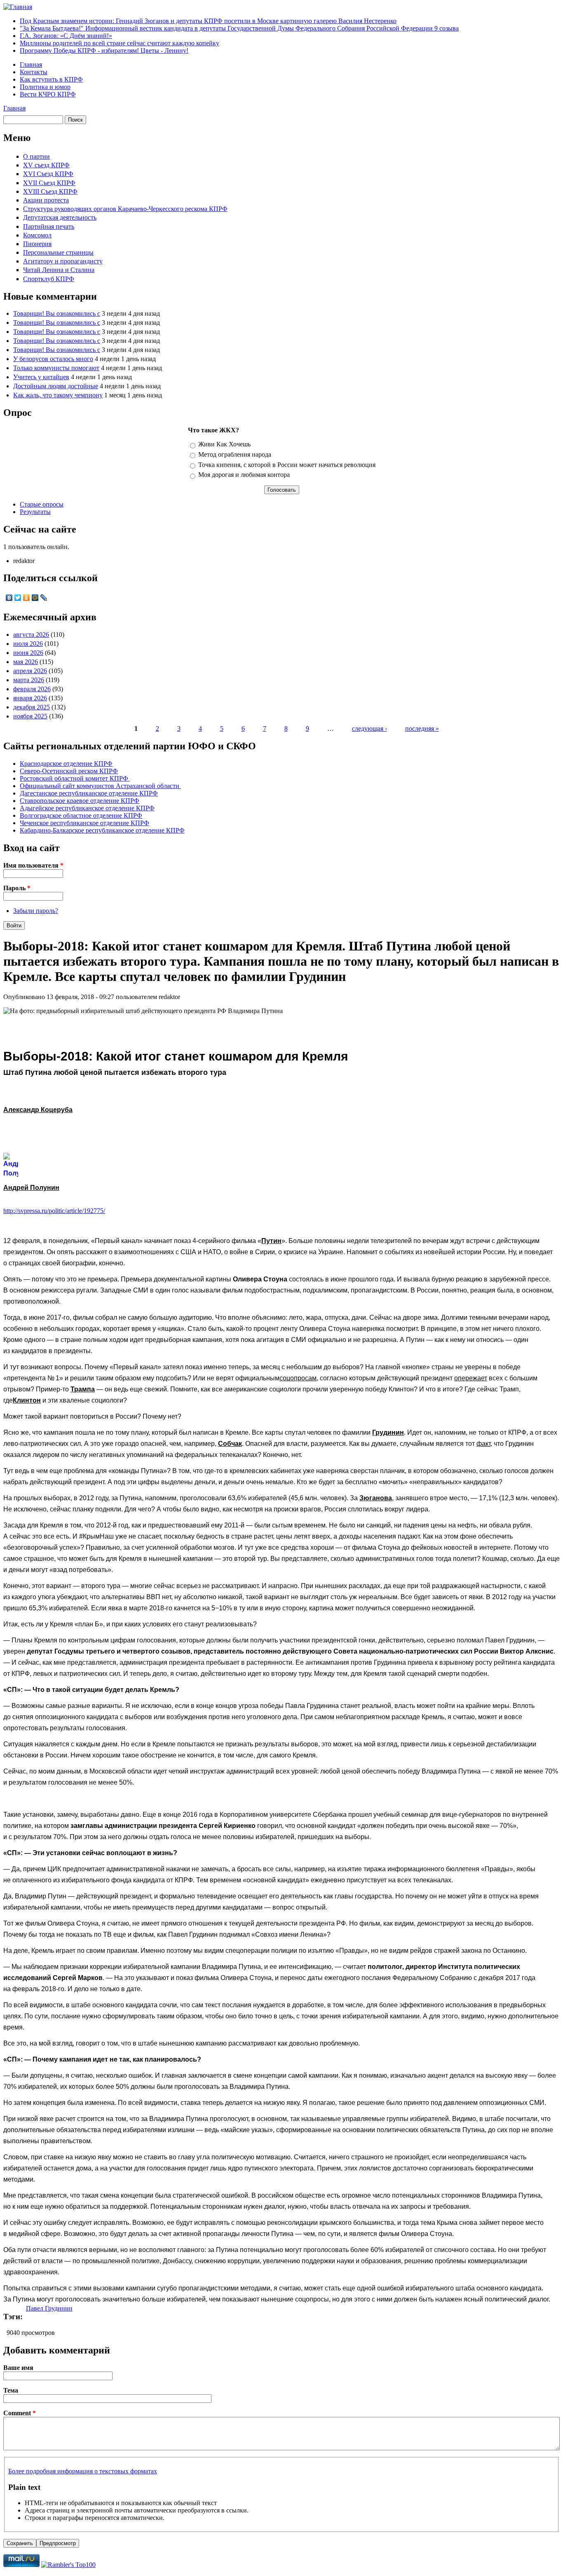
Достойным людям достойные (56, 386)
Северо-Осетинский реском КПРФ (69, 771)
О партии (36, 156)
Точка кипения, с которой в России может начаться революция (287, 465)
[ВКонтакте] (9, 598)
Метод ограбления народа (235, 454)
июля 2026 (28, 644)
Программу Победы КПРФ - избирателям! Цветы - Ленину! (104, 50)
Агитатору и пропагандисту (63, 261)
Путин (271, 1241)
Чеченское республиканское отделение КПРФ (84, 823)
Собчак (230, 1444)
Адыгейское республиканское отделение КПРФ (87, 808)
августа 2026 (31, 635)
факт (483, 1444)
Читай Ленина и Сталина (59, 270)
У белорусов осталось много (53, 359)
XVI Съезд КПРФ (48, 174)
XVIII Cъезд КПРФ (50, 191)
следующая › (369, 728)
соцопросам (298, 1378)
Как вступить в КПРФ (51, 79)
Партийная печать (49, 226)
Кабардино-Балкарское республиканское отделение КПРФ (102, 830)
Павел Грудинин (49, 2308)
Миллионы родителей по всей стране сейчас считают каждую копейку (120, 43)
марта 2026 (29, 680)
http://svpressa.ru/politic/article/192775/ (54, 1211)
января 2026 (30, 698)
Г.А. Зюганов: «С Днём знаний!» (66, 36)
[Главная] (18, 7)
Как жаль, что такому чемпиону (58, 395)
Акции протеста (46, 200)
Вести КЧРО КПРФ (48, 94)
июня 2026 (28, 653)
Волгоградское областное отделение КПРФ (81, 815)
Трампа (83, 1389)
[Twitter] (18, 598)
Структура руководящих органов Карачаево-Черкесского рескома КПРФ (125, 209)
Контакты (34, 72)
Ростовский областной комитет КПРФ (75, 778)
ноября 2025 (30, 716)
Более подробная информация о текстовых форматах (83, 2471)
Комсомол (37, 235)
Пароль (17, 888)
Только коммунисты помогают (56, 368)
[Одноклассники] (27, 598)
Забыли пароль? (36, 911)
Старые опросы (42, 504)
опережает (471, 1378)
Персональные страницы (58, 252)
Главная (31, 65)
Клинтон (27, 1400)
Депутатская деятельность (60, 217)
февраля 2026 (32, 689)
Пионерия (37, 244)
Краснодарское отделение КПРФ (66, 764)
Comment (20, 2413)
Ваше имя (18, 2368)
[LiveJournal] (44, 598)
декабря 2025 (32, 707)
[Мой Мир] (35, 598)
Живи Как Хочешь (224, 444)
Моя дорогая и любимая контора (244, 475)
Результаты (35, 512)
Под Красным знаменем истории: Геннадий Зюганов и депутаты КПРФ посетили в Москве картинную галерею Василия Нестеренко (208, 21)
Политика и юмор (45, 87)
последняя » (422, 728)
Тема (11, 2390)
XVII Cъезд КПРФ (49, 183)
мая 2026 (26, 662)
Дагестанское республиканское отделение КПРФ (89, 793)
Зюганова (376, 1498)
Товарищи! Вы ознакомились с (57, 313)
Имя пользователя (33, 865)
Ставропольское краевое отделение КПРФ (80, 801)
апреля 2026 (30, 671)
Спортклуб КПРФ (49, 279)
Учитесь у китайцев (41, 377)
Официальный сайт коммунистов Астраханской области (100, 786)
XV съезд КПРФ (46, 165)
